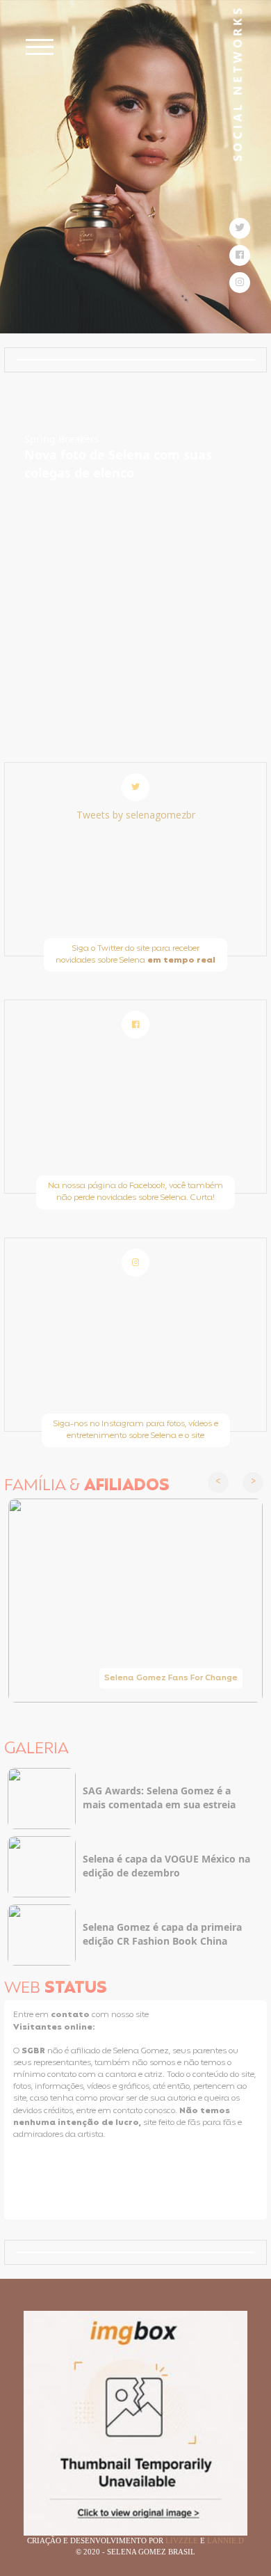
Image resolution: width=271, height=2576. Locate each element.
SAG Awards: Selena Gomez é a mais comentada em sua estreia (159, 1797)
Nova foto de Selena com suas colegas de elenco (118, 464)
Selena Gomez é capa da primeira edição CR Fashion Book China (162, 1934)
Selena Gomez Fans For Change (171, 1678)
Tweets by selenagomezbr (136, 815)
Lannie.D (225, 2541)
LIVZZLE (183, 2541)
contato (71, 2015)
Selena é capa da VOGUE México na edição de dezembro (166, 1866)
